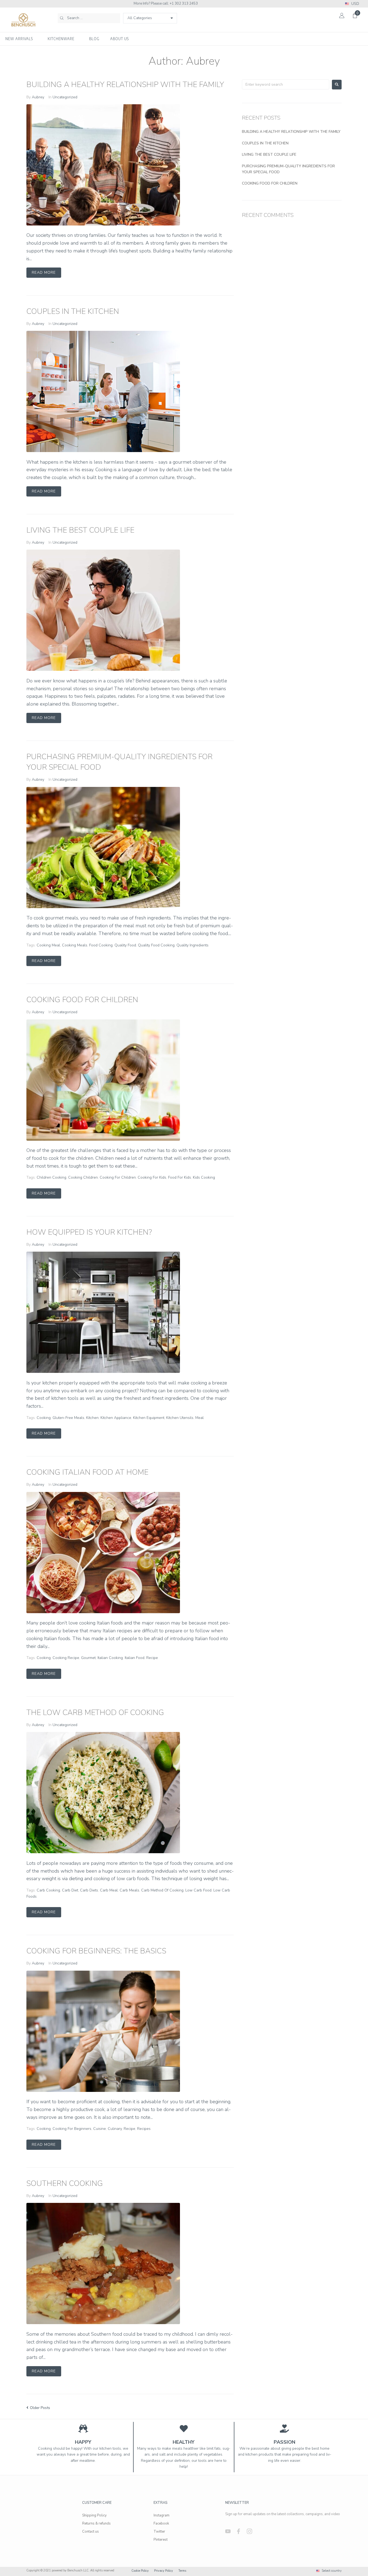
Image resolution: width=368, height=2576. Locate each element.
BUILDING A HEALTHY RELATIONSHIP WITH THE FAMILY (125, 85)
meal (199, 1418)
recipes (144, 2129)
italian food (135, 1658)
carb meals (129, 1890)
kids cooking (204, 1177)
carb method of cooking (162, 1890)
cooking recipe (66, 1658)
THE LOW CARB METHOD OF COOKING (95, 1713)
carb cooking (48, 1890)
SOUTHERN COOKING (65, 2183)
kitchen (92, 1418)
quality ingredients (192, 945)
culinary (115, 2129)
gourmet (88, 1658)
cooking (44, 1418)
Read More (44, 272)
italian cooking (110, 1658)
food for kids (180, 1177)
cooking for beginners (72, 2129)
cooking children (83, 1177)
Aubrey (38, 97)
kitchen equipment (149, 1418)
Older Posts (38, 2408)
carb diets (89, 1890)
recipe (152, 1658)
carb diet (70, 1890)
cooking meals (75, 945)
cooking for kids (152, 1177)
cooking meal (48, 945)
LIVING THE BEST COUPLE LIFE (80, 530)
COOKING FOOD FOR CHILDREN (82, 1000)
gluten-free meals (68, 1418)
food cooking (101, 945)
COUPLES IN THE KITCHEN (73, 311)
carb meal (109, 1890)
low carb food (198, 1890)
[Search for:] (286, 84)
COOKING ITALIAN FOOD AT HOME (87, 1472)
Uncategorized (65, 97)
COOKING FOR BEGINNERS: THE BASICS (96, 1951)
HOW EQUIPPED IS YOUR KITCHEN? (89, 1232)
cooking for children (118, 1177)
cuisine (100, 2129)
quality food (125, 945)
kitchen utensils (180, 1418)
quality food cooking (156, 945)
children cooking (51, 1177)
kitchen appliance (116, 1418)
